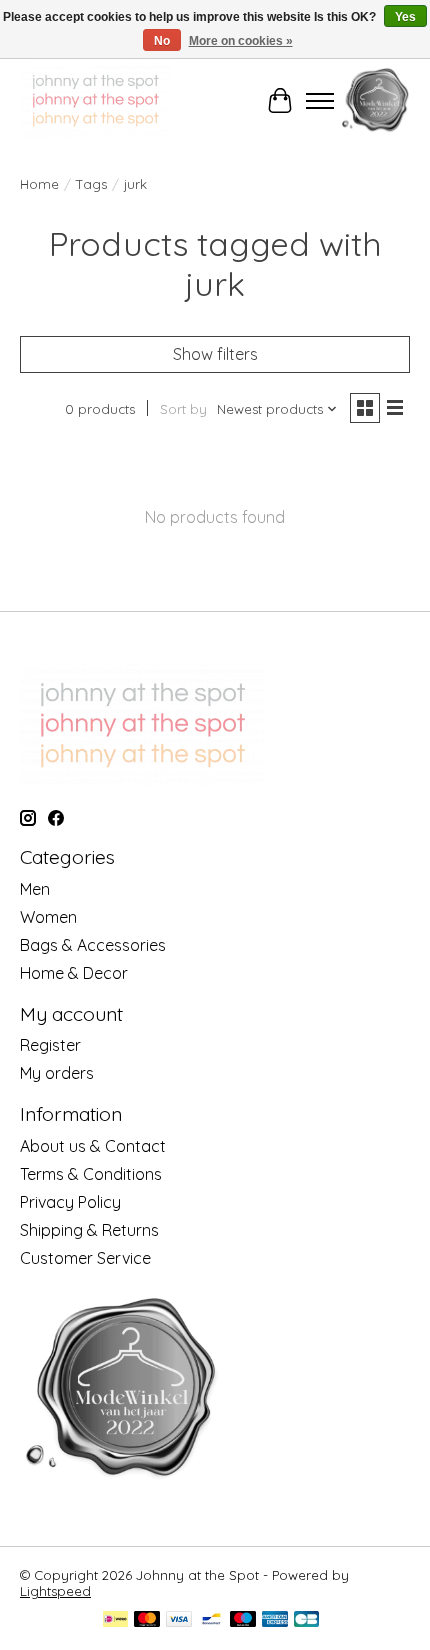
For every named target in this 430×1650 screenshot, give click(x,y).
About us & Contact (93, 1146)
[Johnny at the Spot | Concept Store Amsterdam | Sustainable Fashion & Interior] (95, 100)
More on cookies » (241, 41)
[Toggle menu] (320, 101)
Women (48, 917)
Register (50, 1045)
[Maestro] (243, 1620)
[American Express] (275, 1620)
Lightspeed (55, 1591)
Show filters (215, 354)
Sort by (183, 409)
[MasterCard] (147, 1620)
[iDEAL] (115, 1620)
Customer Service (85, 1258)
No (162, 41)
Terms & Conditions (91, 1174)
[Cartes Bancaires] (306, 1620)
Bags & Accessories (93, 945)
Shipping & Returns (89, 1230)
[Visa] (179, 1620)
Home (39, 184)
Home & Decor (74, 973)
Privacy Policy (70, 1202)
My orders (57, 1073)
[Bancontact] (211, 1620)
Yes (405, 17)
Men (35, 889)
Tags (91, 184)
